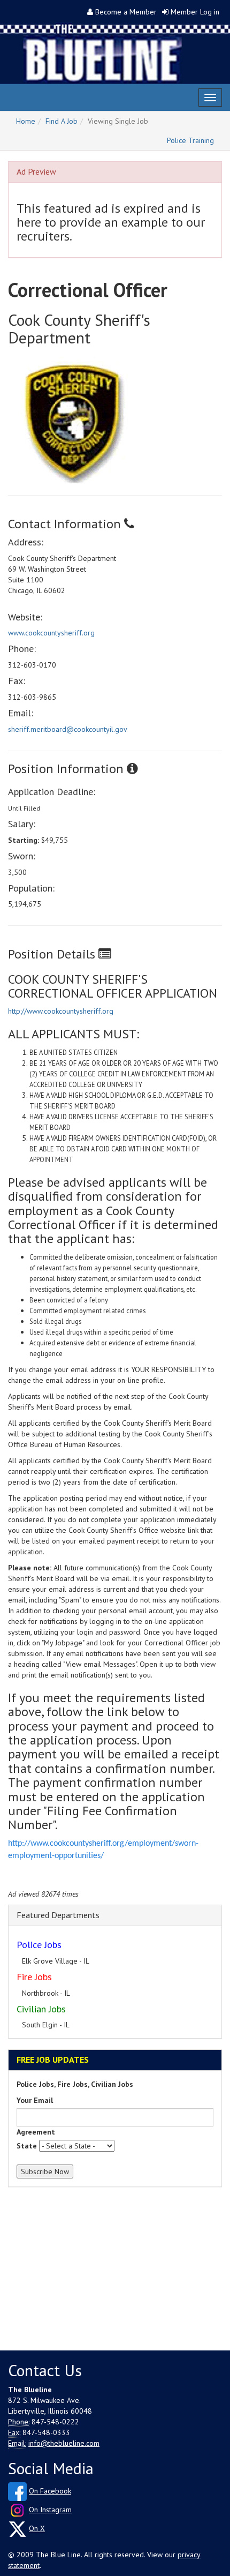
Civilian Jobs (41, 2009)
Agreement (36, 2132)
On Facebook (50, 2491)
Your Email (35, 2100)
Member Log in (195, 12)
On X (37, 2528)
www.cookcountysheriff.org (51, 633)
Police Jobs (39, 1945)
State (27, 2146)
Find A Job (62, 121)
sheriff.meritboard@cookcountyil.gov (68, 729)
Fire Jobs (34, 1977)
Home (26, 121)
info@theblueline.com (64, 2443)
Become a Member (126, 12)
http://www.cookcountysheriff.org (61, 1011)
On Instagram (50, 2510)
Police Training (190, 140)
